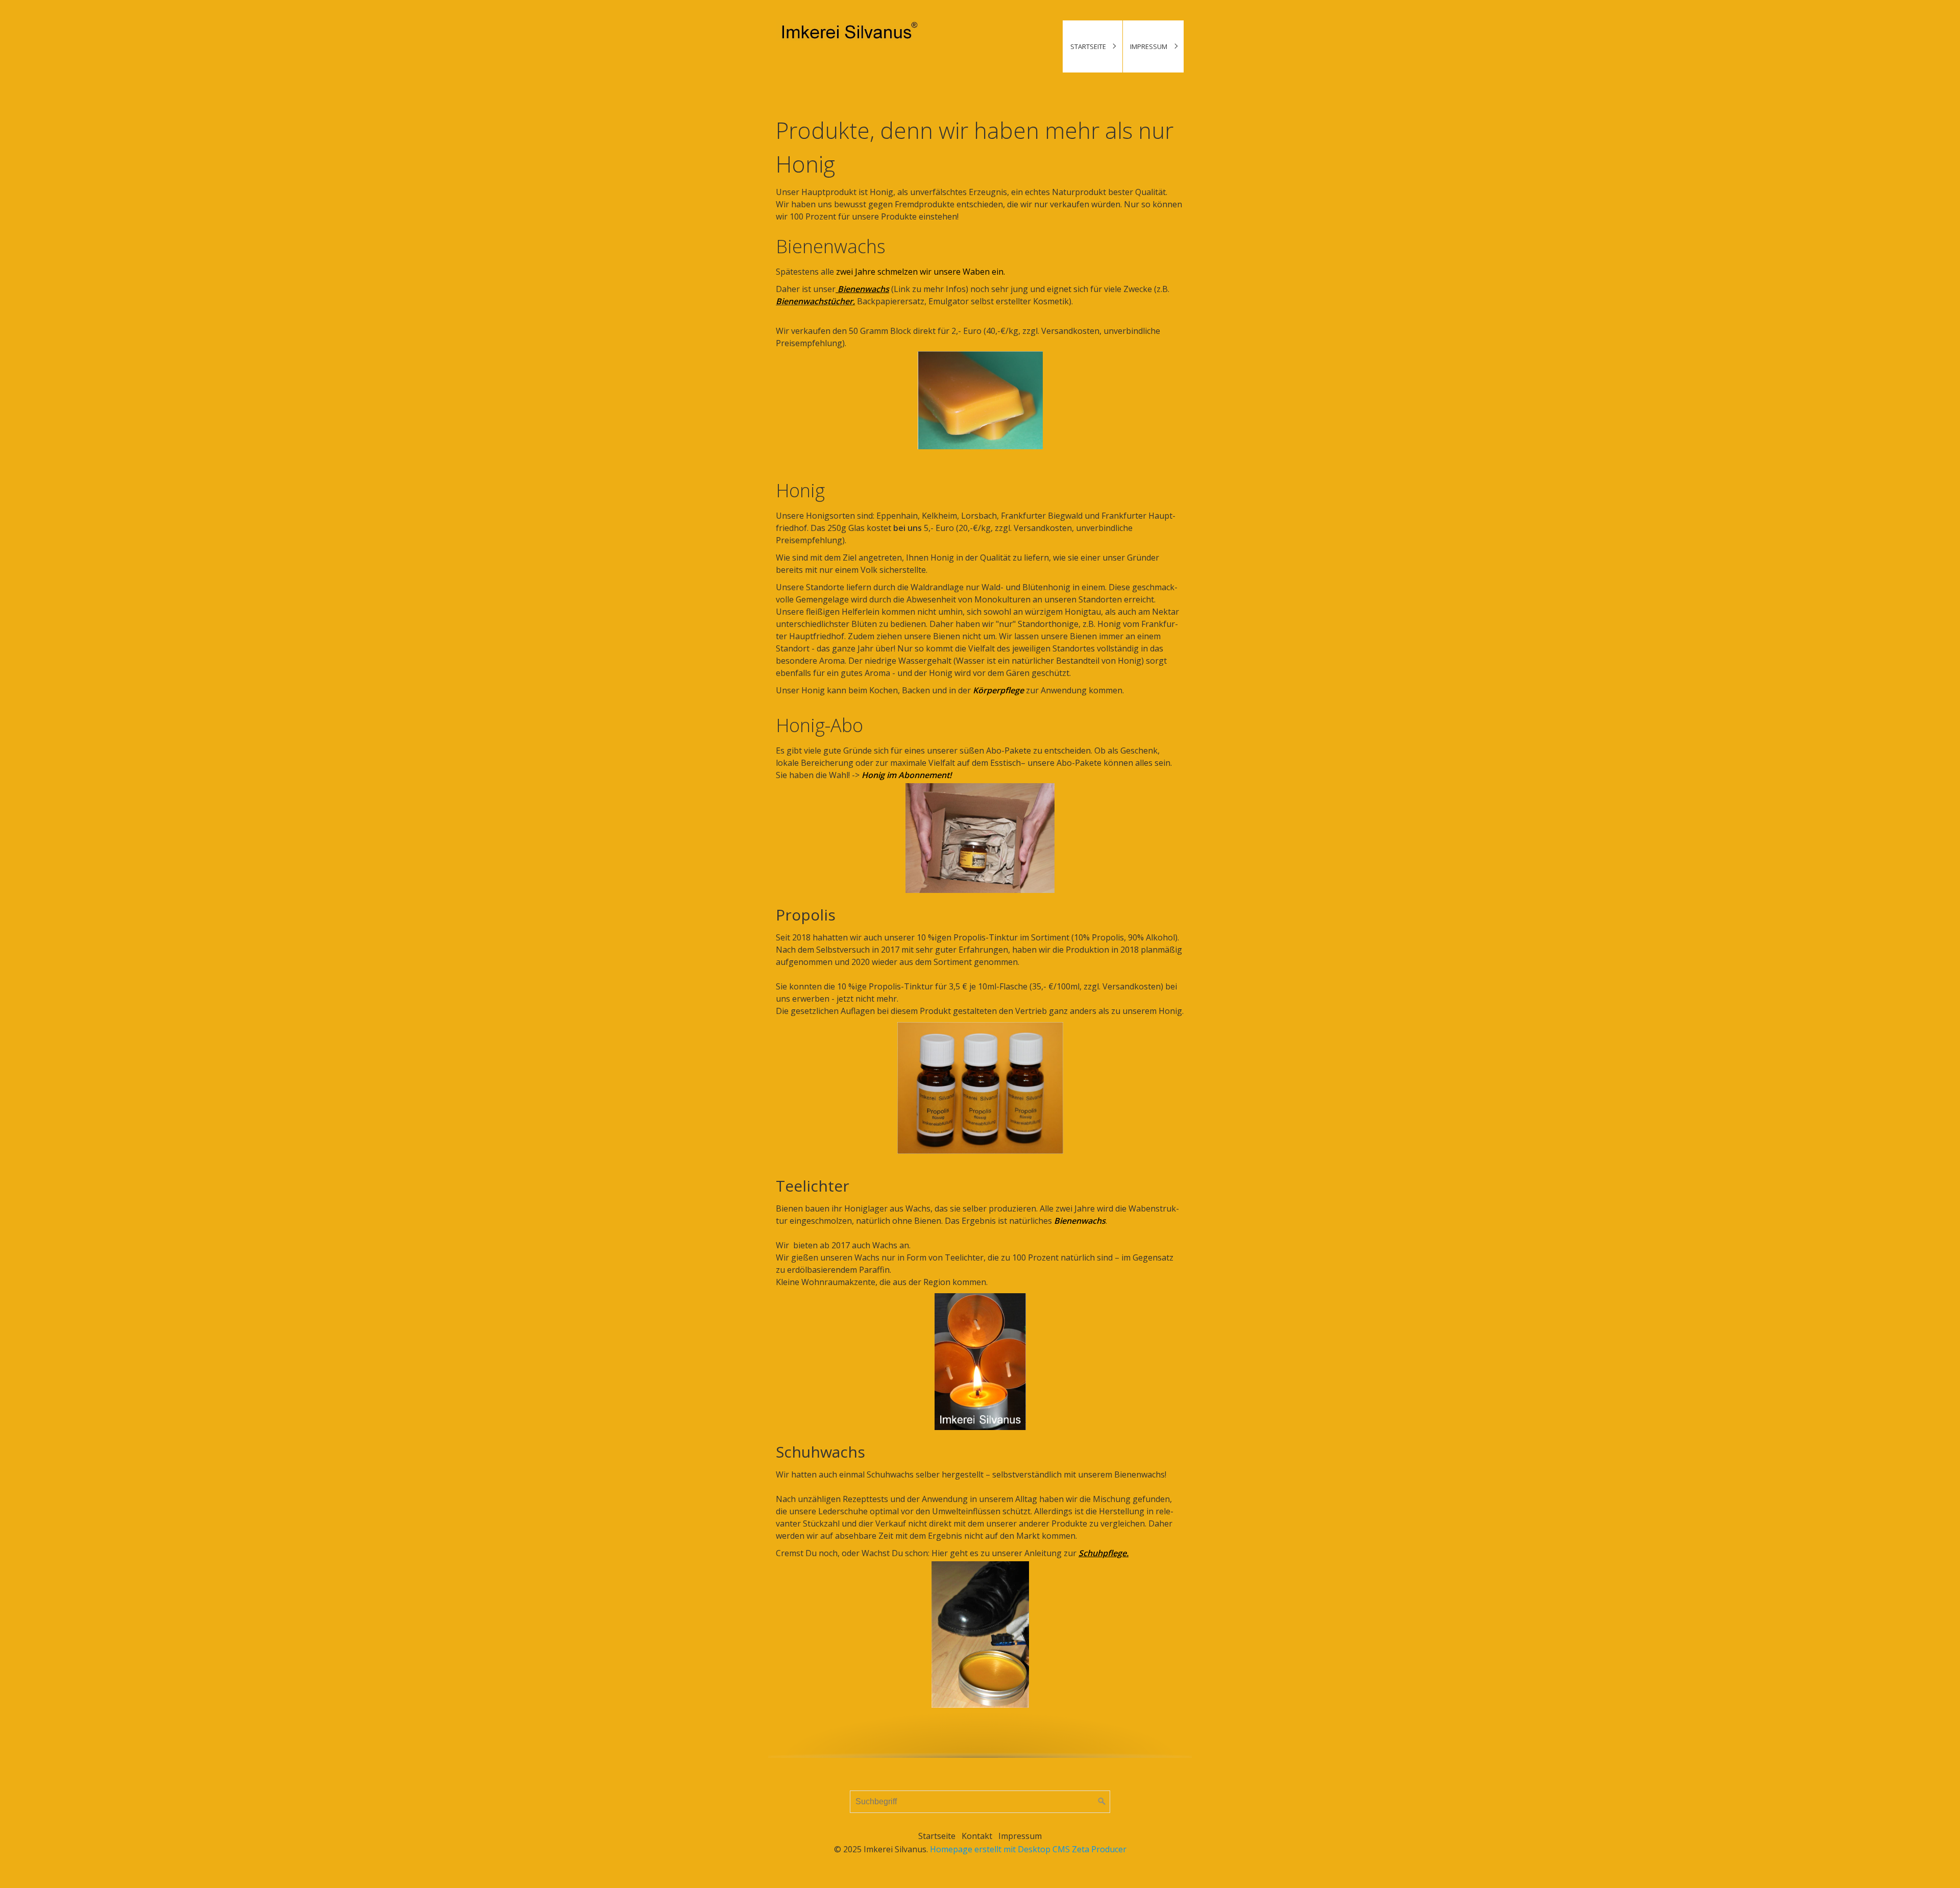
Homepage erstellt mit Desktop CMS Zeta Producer (1028, 1849)
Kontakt (977, 1836)
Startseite (1088, 46)
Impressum (1149, 46)
